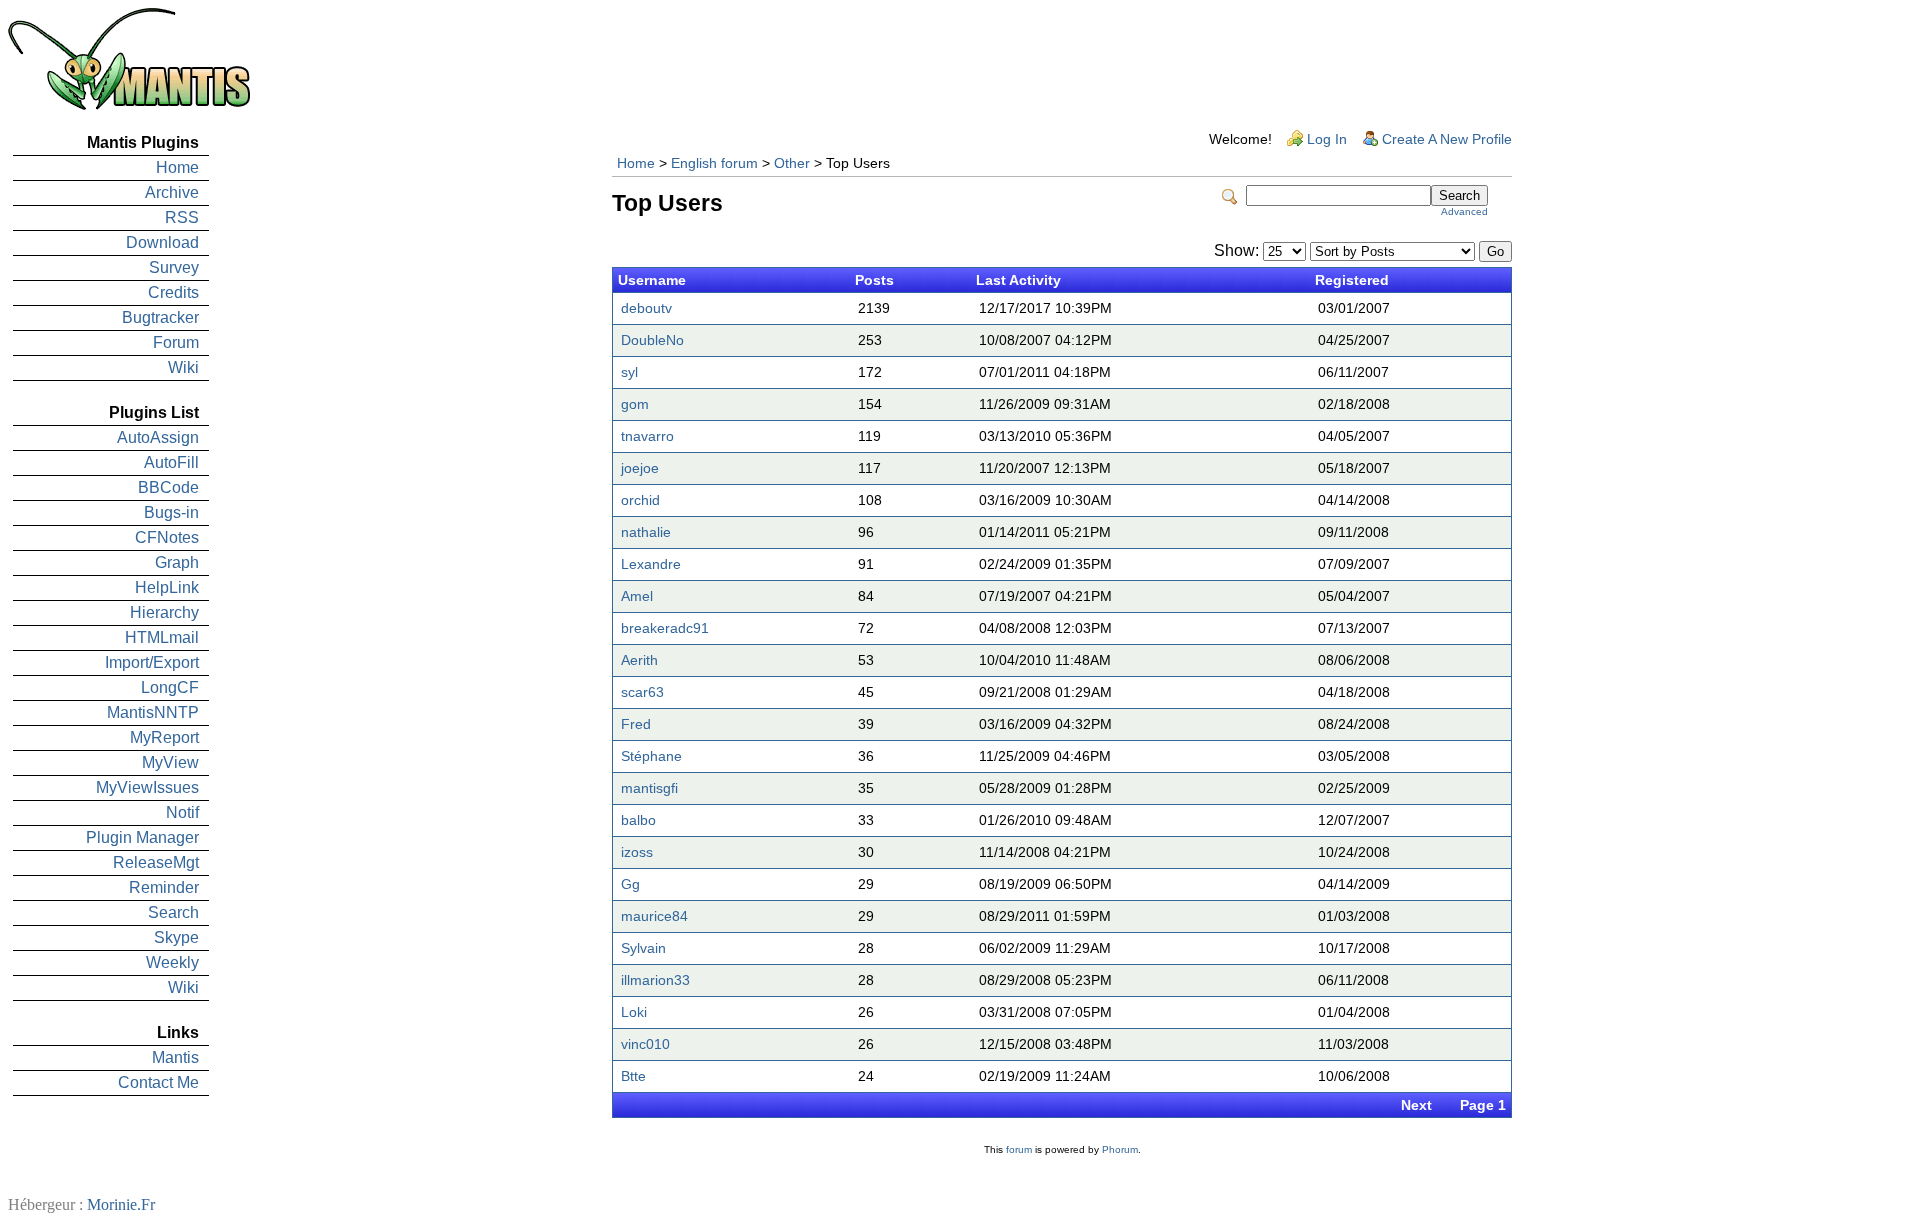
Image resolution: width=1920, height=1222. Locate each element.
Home (177, 167)
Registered (1352, 280)
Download (162, 242)
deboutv (646, 308)
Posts (874, 280)
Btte (633, 1076)
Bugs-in (171, 512)
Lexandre (651, 564)
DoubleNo (652, 340)
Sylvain (643, 948)
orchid (640, 500)
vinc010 (645, 1044)
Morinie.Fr (121, 1204)
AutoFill (171, 462)
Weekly (172, 962)
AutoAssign (158, 437)
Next (1416, 1105)
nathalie (646, 532)
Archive (172, 192)
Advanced (1464, 211)
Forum (176, 342)
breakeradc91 (665, 628)
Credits (173, 292)
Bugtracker (160, 317)
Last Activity (1018, 280)
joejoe (640, 468)
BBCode (168, 487)
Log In (1327, 139)
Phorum (1120, 1149)
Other (792, 163)
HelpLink (167, 587)
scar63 (642, 692)
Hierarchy (164, 612)
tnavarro (647, 436)
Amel (637, 596)
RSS (182, 217)
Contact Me (158, 1082)
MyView (170, 762)
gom (635, 404)
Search (173, 912)
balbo (638, 820)
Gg (630, 884)
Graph (177, 562)
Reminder (164, 887)
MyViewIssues (147, 787)
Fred (636, 724)
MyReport (164, 737)
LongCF (170, 687)
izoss (637, 852)
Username (652, 280)
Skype (176, 937)
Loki (634, 1012)
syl (629, 372)
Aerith (639, 660)
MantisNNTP (153, 712)
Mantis (175, 1057)
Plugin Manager (142, 837)
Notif (182, 812)
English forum (714, 163)
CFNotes (167, 537)
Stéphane (651, 756)
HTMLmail (162, 637)
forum (1019, 1149)
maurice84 (654, 916)
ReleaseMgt (156, 862)
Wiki (183, 367)
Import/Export (152, 662)
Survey (174, 267)
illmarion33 (655, 980)
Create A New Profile (1447, 139)
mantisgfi (649, 788)
